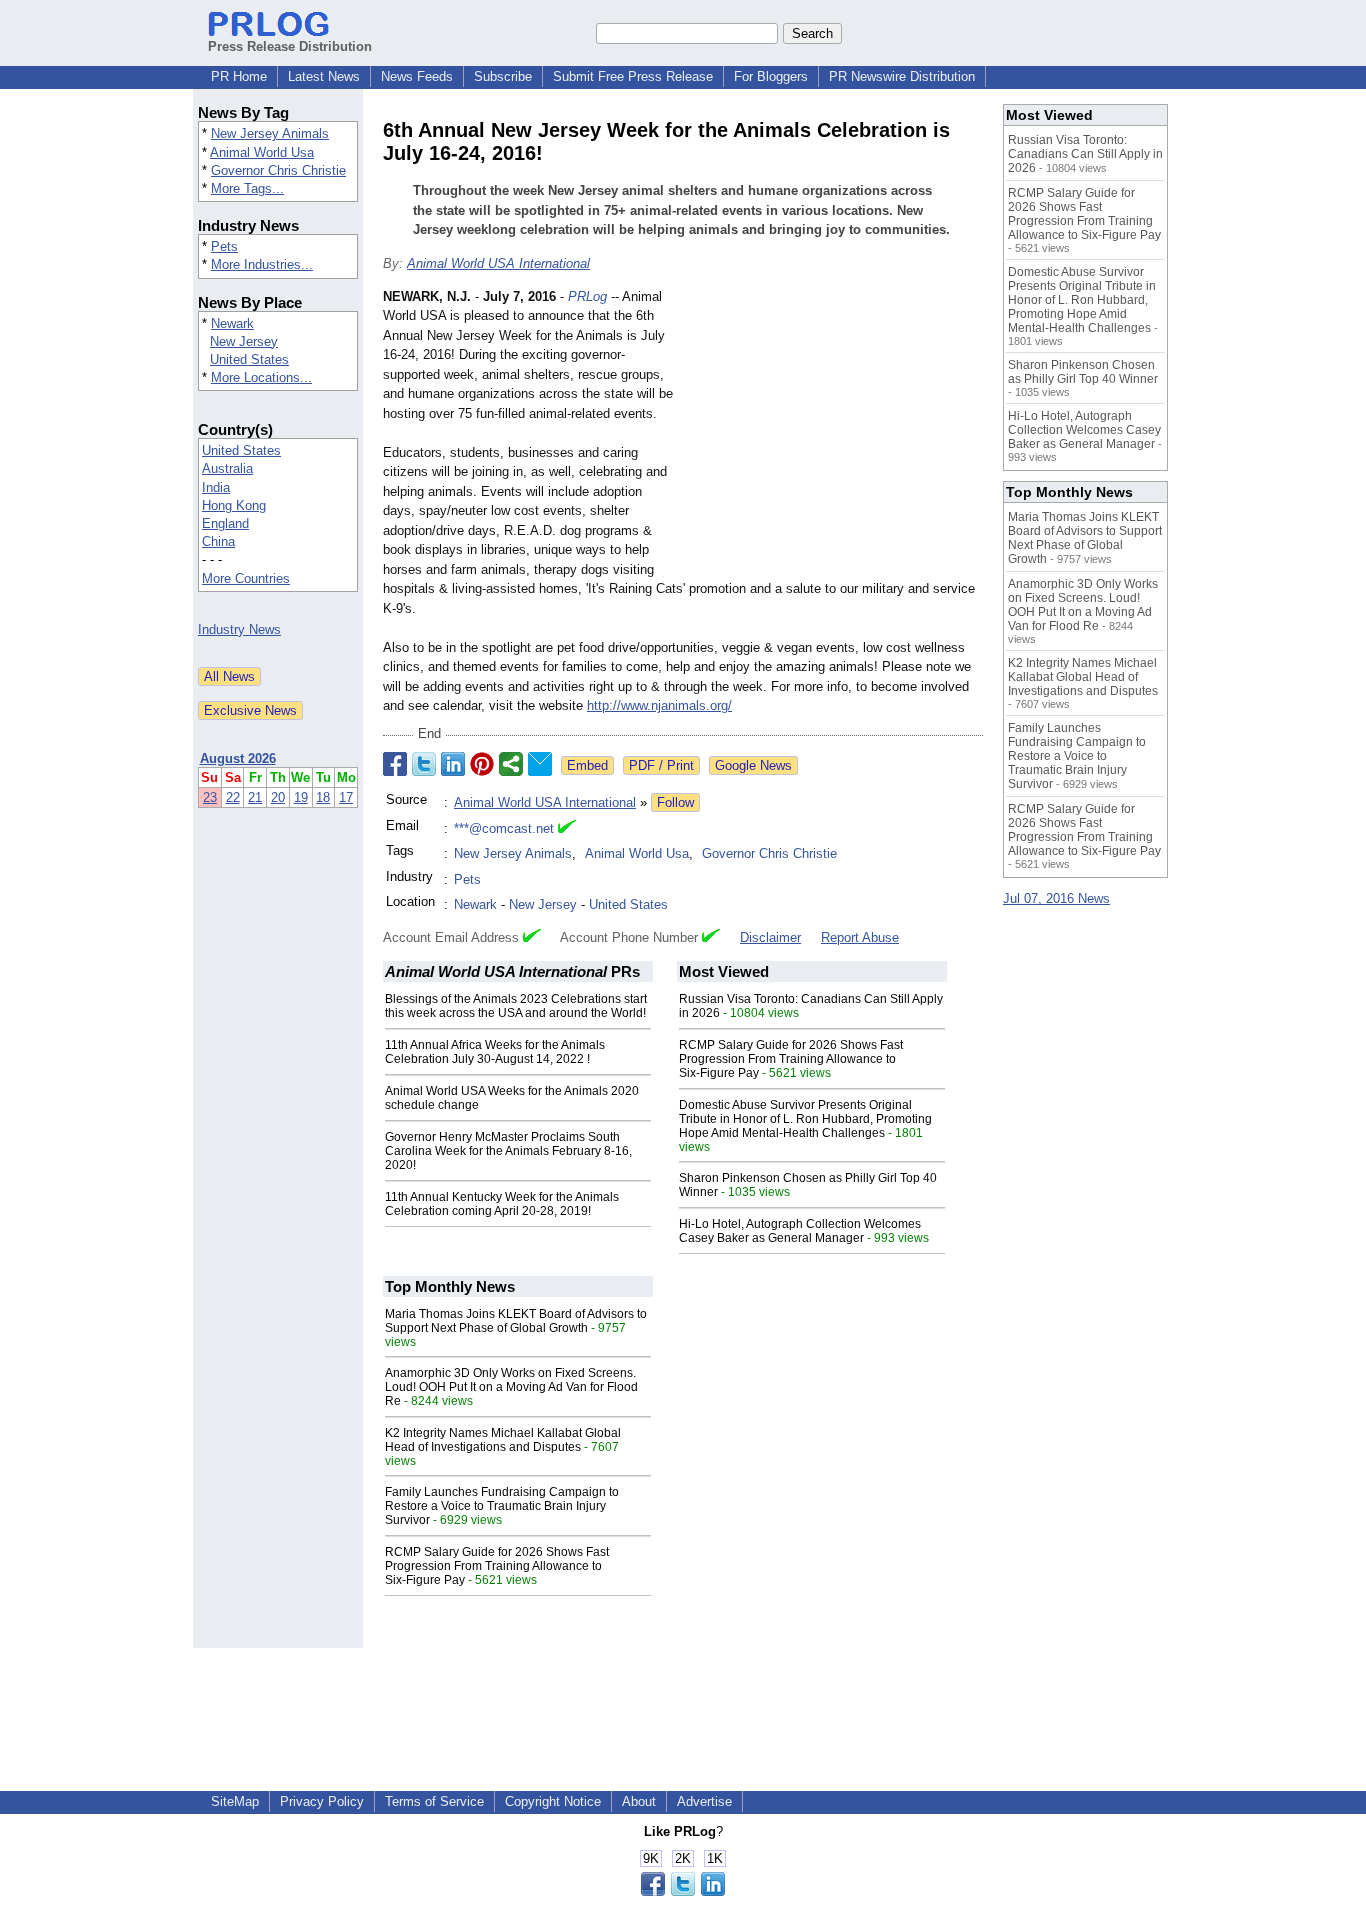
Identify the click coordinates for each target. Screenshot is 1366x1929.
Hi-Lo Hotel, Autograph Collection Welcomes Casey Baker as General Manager (800, 1231)
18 (323, 797)
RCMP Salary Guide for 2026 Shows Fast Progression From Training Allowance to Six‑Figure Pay (791, 1059)
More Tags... (247, 188)
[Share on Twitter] (424, 764)
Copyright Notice (553, 1801)
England (225, 523)
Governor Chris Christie (278, 170)
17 (346, 797)
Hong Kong (234, 505)
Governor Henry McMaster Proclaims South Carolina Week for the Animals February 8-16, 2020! (508, 1151)
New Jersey (244, 341)
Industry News (239, 629)
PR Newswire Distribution (902, 76)
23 (210, 797)
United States (249, 359)
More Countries (246, 578)
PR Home (239, 76)
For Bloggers (771, 76)
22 (233, 797)
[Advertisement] (833, 434)
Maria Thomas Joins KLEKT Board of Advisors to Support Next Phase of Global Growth (516, 1321)
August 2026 (238, 758)
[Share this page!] (683, 1891)
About (639, 1801)
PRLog (587, 296)
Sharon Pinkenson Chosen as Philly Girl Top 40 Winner (1083, 372)
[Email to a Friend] (540, 764)
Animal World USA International (498, 263)
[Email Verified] (567, 829)
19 (301, 797)
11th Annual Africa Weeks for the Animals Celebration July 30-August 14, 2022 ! (495, 1052)
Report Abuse (860, 937)
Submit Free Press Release (633, 76)
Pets (224, 246)
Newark (232, 323)
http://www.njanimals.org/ (659, 705)
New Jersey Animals (270, 133)
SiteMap (235, 1801)
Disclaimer (770, 937)
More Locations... (261, 377)
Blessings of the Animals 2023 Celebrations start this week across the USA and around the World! (516, 1006)
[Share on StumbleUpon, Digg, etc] (511, 764)
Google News (753, 765)
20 (278, 797)
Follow (675, 802)
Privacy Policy (322, 1801)
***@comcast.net (504, 828)
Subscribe (503, 76)
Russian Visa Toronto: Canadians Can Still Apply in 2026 (1085, 154)
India (216, 487)
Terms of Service (434, 1801)
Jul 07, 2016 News (1056, 898)
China (218, 541)
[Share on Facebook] (395, 764)
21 (255, 797)
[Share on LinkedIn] (453, 764)
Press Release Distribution (290, 46)
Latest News (324, 76)
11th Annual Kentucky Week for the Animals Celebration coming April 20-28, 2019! (502, 1204)
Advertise (704, 1801)
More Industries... (262, 264)
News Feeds (417, 76)
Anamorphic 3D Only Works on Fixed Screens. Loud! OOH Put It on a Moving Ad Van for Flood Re (511, 1387)
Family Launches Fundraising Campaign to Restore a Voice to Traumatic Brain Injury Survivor (502, 1506)
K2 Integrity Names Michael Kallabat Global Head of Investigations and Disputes (503, 1440)
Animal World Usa (262, 152)
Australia (227, 468)
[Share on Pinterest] (482, 764)
